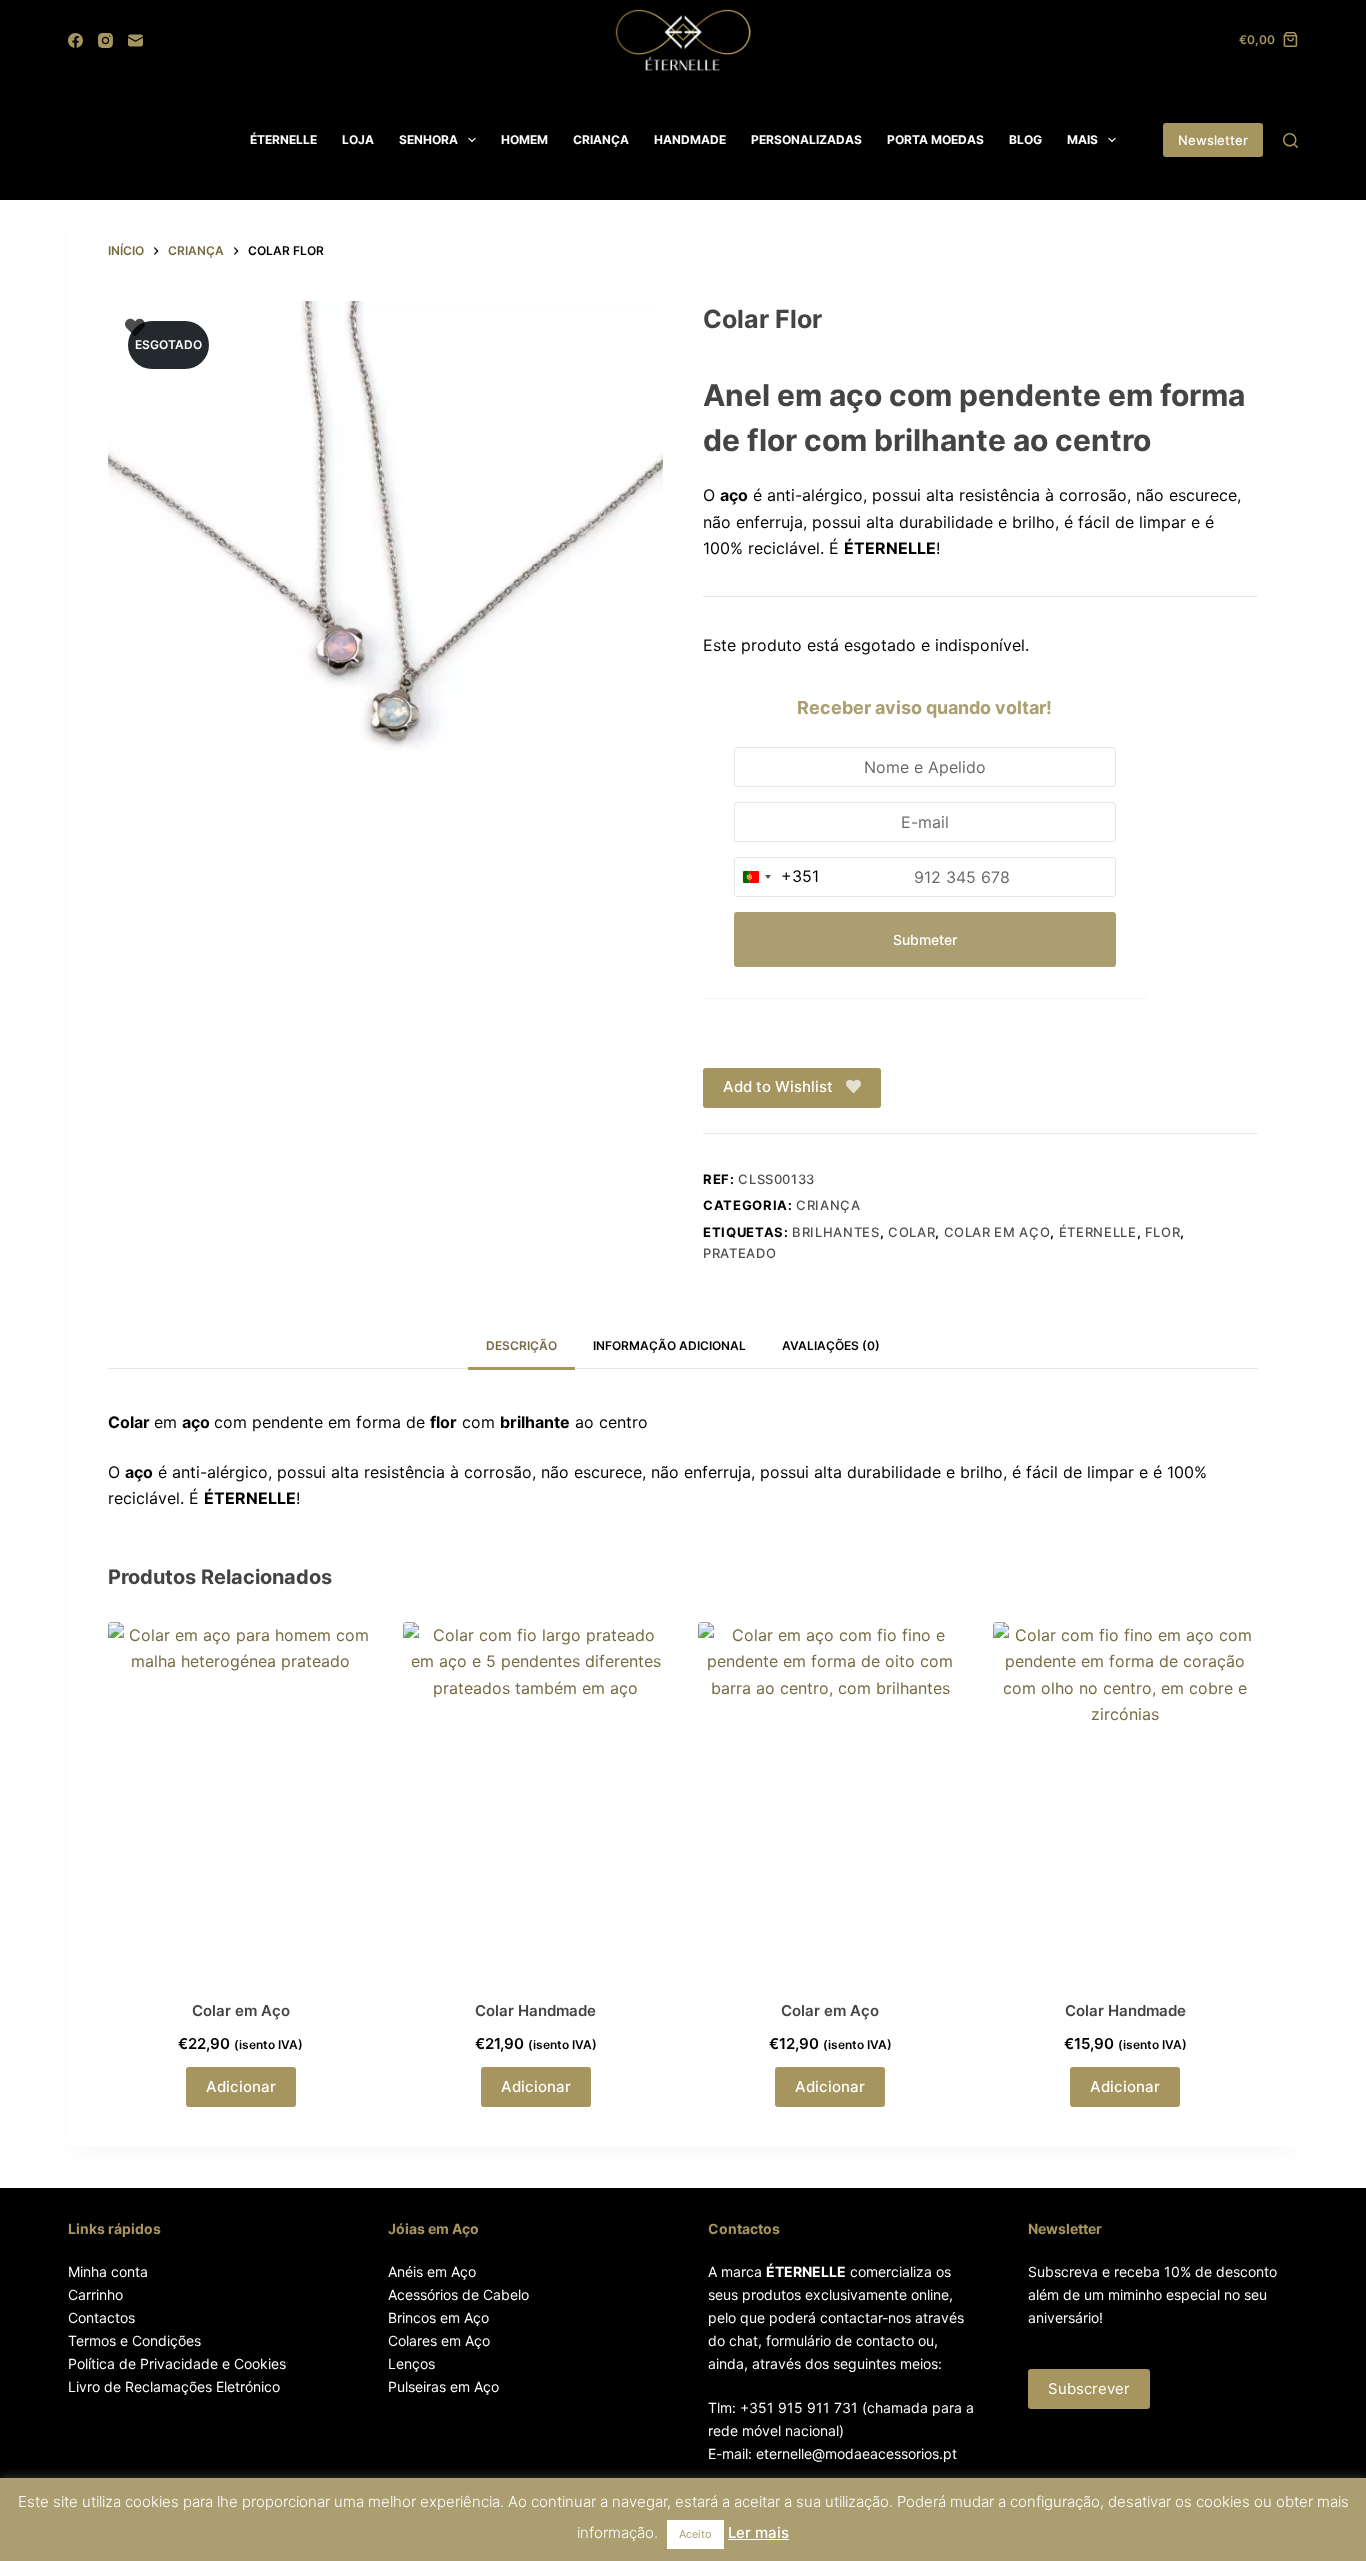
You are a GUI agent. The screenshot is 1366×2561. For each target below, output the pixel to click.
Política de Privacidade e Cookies (177, 2363)
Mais (1082, 139)
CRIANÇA (601, 139)
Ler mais (758, 2532)
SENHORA (428, 139)
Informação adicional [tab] (669, 1345)
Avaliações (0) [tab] (831, 1345)
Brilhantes (836, 1232)
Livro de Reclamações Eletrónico (174, 2386)
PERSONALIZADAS (806, 139)
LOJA (358, 139)
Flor (1163, 1232)
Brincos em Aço (438, 2317)
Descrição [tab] (521, 1345)
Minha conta (108, 2271)
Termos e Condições (134, 2340)
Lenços (411, 2363)
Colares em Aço (439, 2340)
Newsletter (1213, 140)
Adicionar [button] (241, 2086)
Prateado (739, 1253)
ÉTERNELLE (283, 139)
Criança (828, 1205)
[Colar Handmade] (535, 1798)
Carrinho (95, 2294)
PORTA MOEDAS (935, 139)
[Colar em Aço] (240, 1798)
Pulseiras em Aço (443, 2386)
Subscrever (1089, 2388)
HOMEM (524, 139)
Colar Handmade (535, 2010)
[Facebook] (75, 40)
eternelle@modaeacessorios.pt (856, 2453)
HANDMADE (690, 139)
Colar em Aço (997, 1232)
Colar (911, 1232)
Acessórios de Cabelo (458, 2294)
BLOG (1025, 139)
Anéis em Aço (432, 2271)
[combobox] (777, 877)
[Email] (135, 40)
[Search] (1290, 140)
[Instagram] (105, 40)
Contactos (101, 2317)
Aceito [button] (695, 2534)
